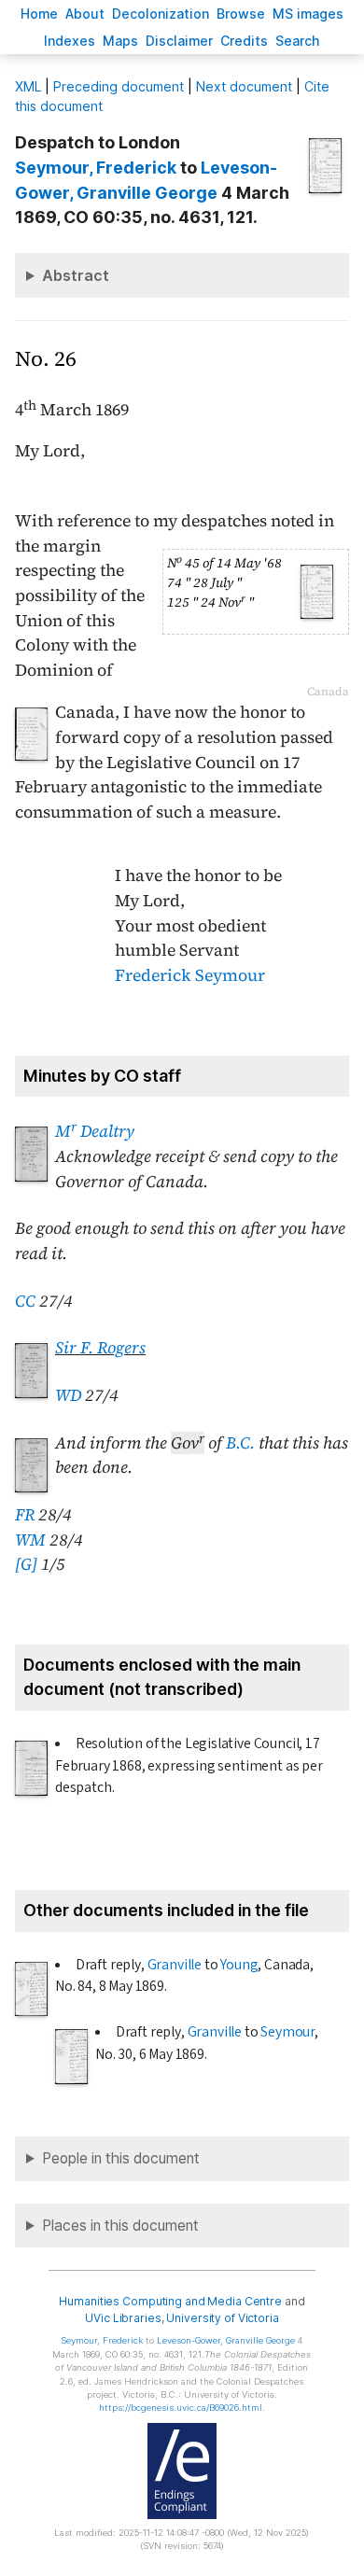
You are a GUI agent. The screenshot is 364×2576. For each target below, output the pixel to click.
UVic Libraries (123, 2318)
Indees (70, 41)
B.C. (240, 1443)
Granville (175, 1965)
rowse (241, 14)
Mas (120, 41)
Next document (244, 86)
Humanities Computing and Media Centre (170, 2301)
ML (28, 86)
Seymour (287, 2032)
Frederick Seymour (190, 975)
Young (239, 1965)
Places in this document (120, 2226)
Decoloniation (161, 14)
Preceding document (119, 86)
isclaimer (179, 41)
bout (85, 14)
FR (25, 1515)
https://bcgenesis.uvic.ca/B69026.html (181, 2408)
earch (298, 41)
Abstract (76, 275)
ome (39, 14)
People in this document (121, 2158)
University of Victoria (222, 2318)
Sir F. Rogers (100, 1348)
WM (30, 1540)
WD (68, 1395)
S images (308, 14)
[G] (26, 1564)
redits (244, 41)
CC (25, 1301)
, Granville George (226, 2340)
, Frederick (96, 168)
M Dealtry (95, 1131)
